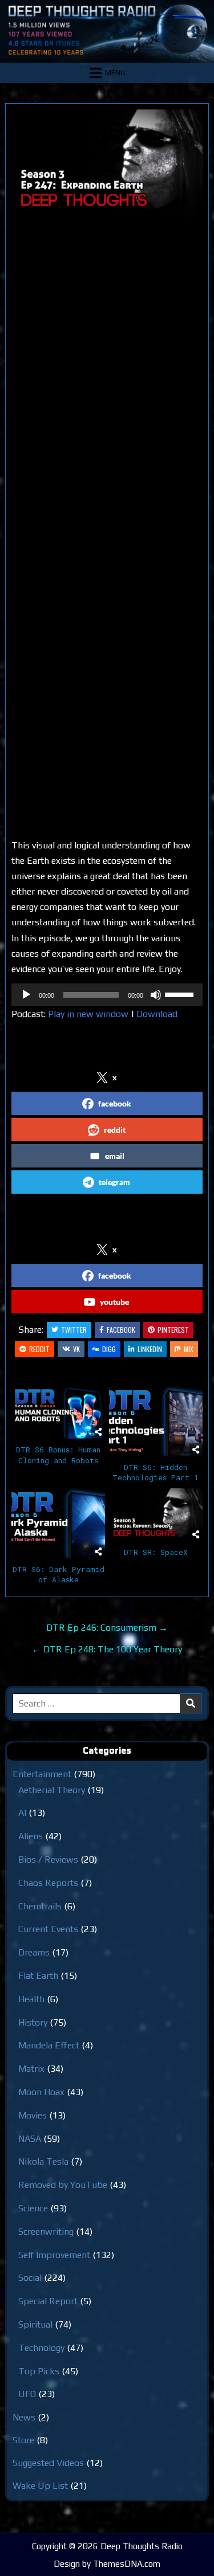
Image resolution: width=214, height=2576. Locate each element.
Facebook (121, 1330)
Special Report (48, 2301)
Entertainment (42, 1774)
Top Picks (39, 2371)
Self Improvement (54, 2255)
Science (33, 2208)
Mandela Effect (49, 2045)
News (24, 2417)
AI (22, 1813)
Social (30, 2278)
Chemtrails (40, 1906)
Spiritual (35, 2324)
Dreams (34, 1952)
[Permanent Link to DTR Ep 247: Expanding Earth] (107, 163)
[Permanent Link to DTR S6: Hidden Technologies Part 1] (156, 1421)
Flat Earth (38, 1976)
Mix (189, 1349)
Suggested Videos (48, 2463)
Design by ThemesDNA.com (107, 2564)
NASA (30, 2139)
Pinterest (173, 1330)
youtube (114, 1302)
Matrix (31, 2069)
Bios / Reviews (48, 1859)
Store (23, 2440)
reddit (115, 1130)
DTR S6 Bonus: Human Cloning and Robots (58, 1455)
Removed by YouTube (63, 2185)
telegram (114, 1182)
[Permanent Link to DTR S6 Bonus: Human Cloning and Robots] (58, 1412)
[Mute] (156, 995)
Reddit (39, 1349)
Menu (115, 73)
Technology (41, 2348)
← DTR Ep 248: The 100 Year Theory (107, 1649)
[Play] (26, 995)
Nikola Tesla (43, 2161)
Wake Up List (40, 2486)
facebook (115, 1103)
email (115, 1156)
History (33, 2022)
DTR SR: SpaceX (156, 1552)
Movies (33, 2115)
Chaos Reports (48, 1883)
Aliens (31, 1836)
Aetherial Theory (52, 1790)
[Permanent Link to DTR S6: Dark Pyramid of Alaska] (58, 1523)
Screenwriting (46, 2232)
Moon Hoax (41, 2092)
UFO (27, 2394)
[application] (107, 995)
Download (157, 1014)
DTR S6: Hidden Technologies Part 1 (156, 1472)
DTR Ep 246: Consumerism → (107, 1628)
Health (31, 1999)
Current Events (48, 1929)
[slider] (181, 994)
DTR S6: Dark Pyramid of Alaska (58, 1574)
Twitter (74, 1330)
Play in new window (88, 1014)
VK (76, 1349)
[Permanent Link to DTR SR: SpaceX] (156, 1514)
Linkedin (150, 1349)
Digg (109, 1349)
